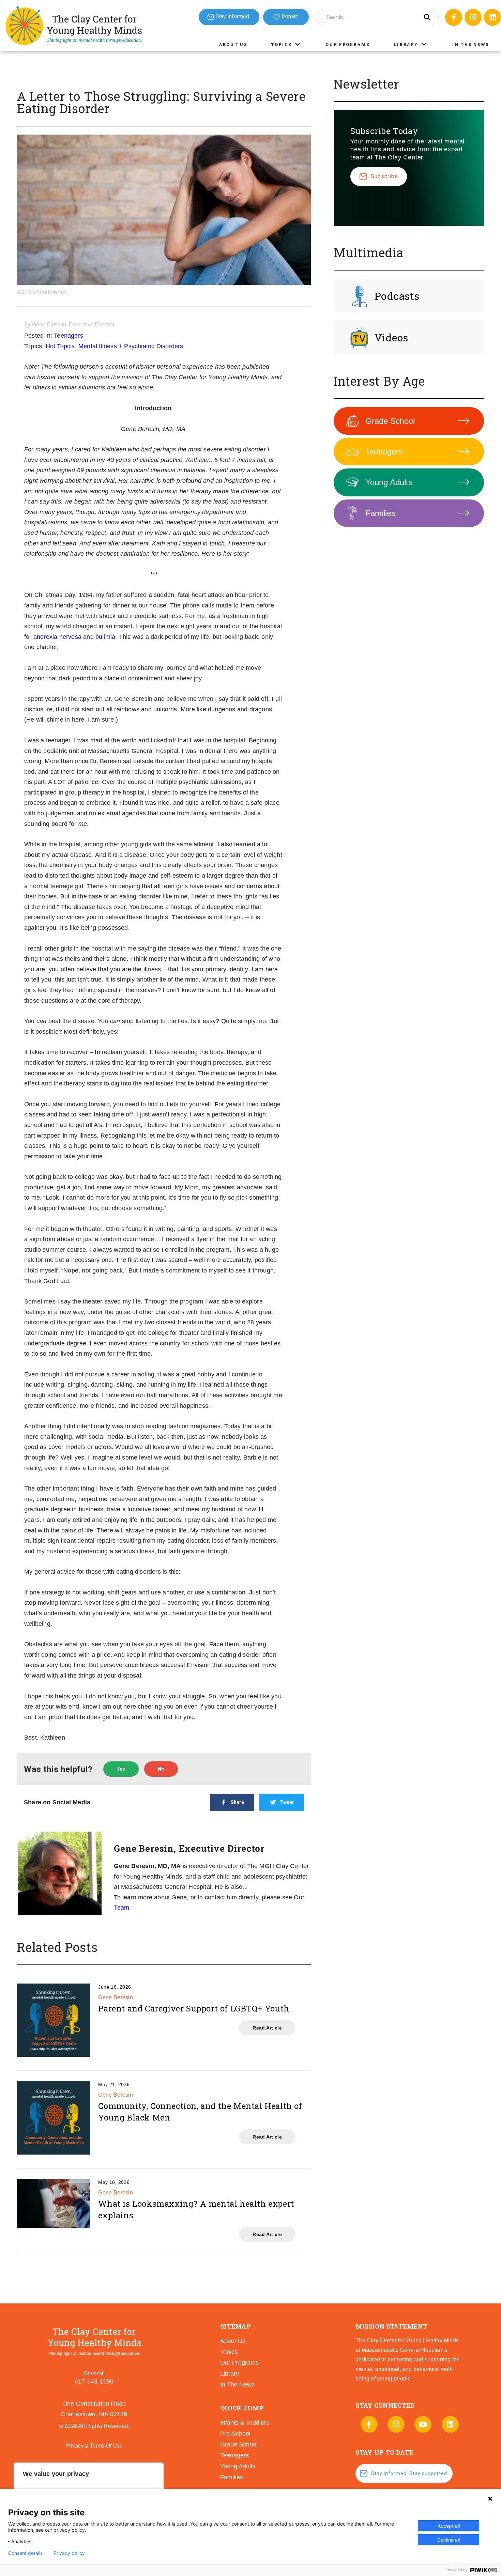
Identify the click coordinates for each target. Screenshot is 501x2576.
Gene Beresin (116, 1997)
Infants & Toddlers (245, 2423)
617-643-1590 (94, 2381)
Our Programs (347, 44)
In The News (470, 44)
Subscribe (384, 176)
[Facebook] (454, 17)
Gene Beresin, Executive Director (73, 325)
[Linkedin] (492, 17)
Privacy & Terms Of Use (94, 2446)
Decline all (449, 2540)
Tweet (287, 1802)
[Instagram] (473, 17)
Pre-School (235, 2434)
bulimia (105, 637)
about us (233, 2341)
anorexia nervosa (57, 637)
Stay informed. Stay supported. (410, 2473)
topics (229, 2352)
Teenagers (69, 336)
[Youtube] (423, 2424)
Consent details (25, 2553)
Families (380, 513)
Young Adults (389, 482)
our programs (239, 2363)
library (230, 2374)
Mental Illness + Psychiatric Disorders (131, 346)
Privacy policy (69, 2553)
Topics (281, 44)
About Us (233, 44)
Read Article (267, 2028)
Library (406, 44)
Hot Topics (60, 346)
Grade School (390, 421)
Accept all (449, 2526)
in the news (237, 2385)
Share (237, 1802)
